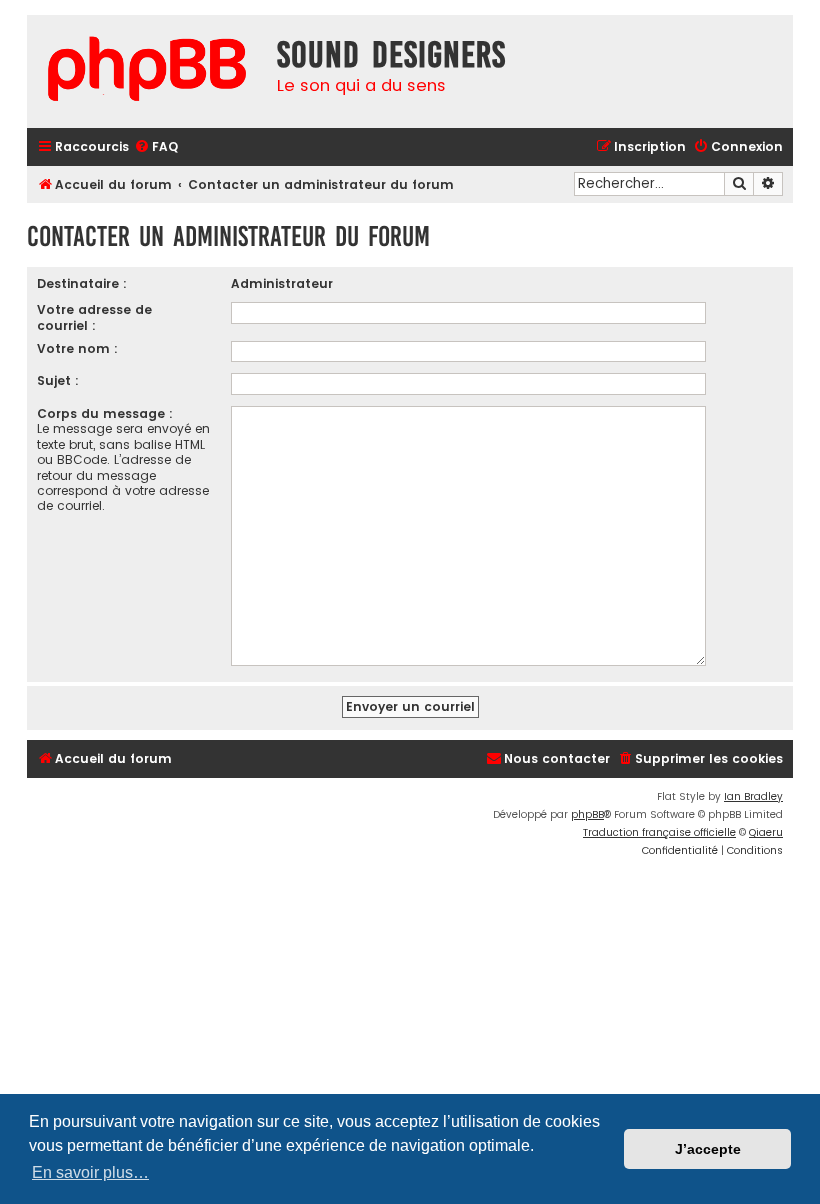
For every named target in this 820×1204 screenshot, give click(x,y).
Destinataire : (82, 283)
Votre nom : (77, 348)
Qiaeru (766, 832)
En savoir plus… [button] (90, 1172)
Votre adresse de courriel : (94, 317)
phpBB (587, 814)
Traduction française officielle (659, 832)
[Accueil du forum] (147, 71)
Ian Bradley (753, 796)
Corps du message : (105, 413)
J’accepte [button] (708, 1149)
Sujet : (58, 380)
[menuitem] (156, 147)
